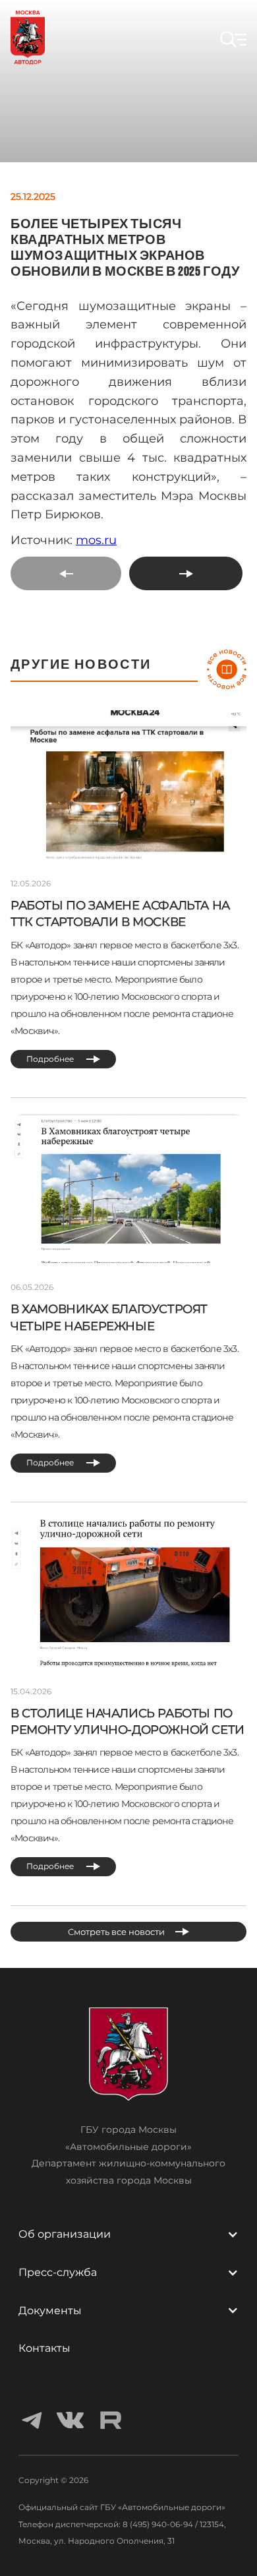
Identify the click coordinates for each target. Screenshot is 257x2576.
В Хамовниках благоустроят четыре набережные (109, 1317)
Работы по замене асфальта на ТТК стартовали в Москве (120, 914)
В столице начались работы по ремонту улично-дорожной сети (128, 1722)
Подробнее (51, 1059)
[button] (233, 40)
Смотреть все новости (116, 1932)
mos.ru (96, 540)
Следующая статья (179, 573)
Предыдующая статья (63, 573)
